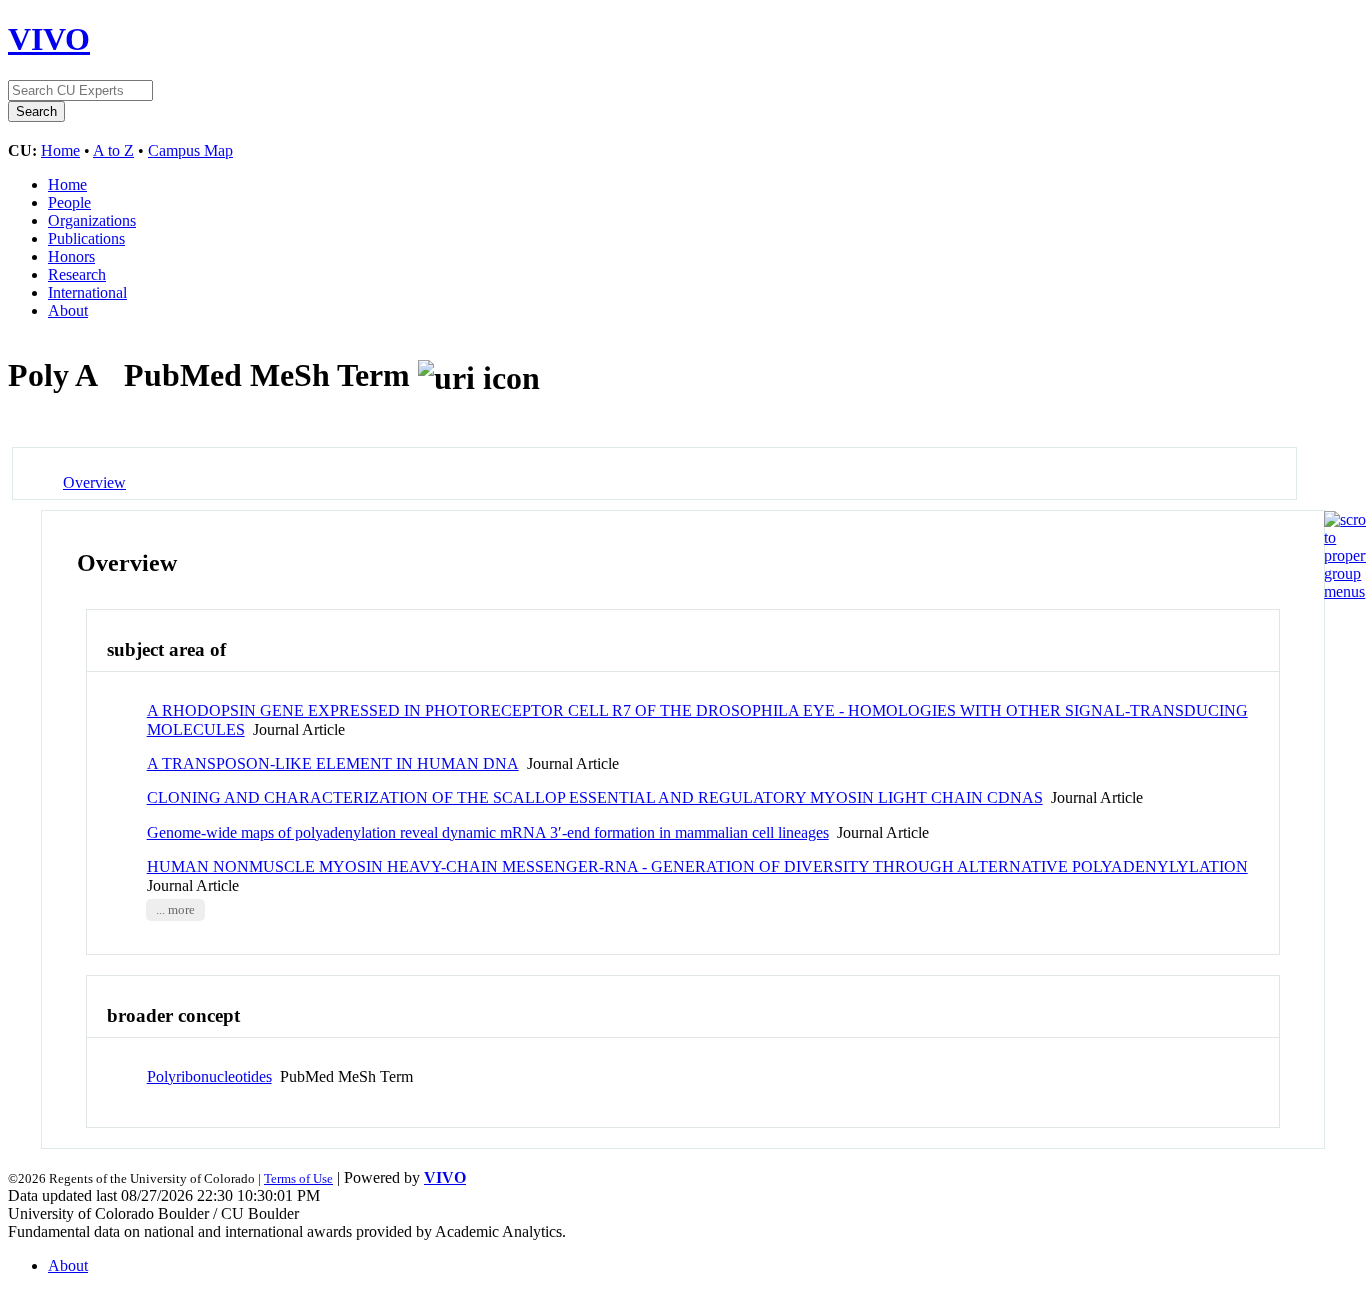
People (69, 202)
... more (175, 910)
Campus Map (190, 150)
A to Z (113, 150)
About (68, 310)
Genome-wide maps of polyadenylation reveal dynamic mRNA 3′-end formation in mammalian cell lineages (488, 832)
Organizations (92, 220)
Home (60, 150)
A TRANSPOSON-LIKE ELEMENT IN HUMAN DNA (333, 763)
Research (77, 274)
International (87, 292)
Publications (86, 238)
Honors (71, 256)
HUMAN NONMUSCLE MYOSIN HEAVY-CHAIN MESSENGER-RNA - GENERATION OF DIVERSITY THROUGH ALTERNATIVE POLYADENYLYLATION (697, 866)
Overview (94, 482)
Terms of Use (298, 1178)
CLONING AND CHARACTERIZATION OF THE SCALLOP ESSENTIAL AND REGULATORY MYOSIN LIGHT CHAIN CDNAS (595, 797)
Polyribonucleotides (209, 1076)
